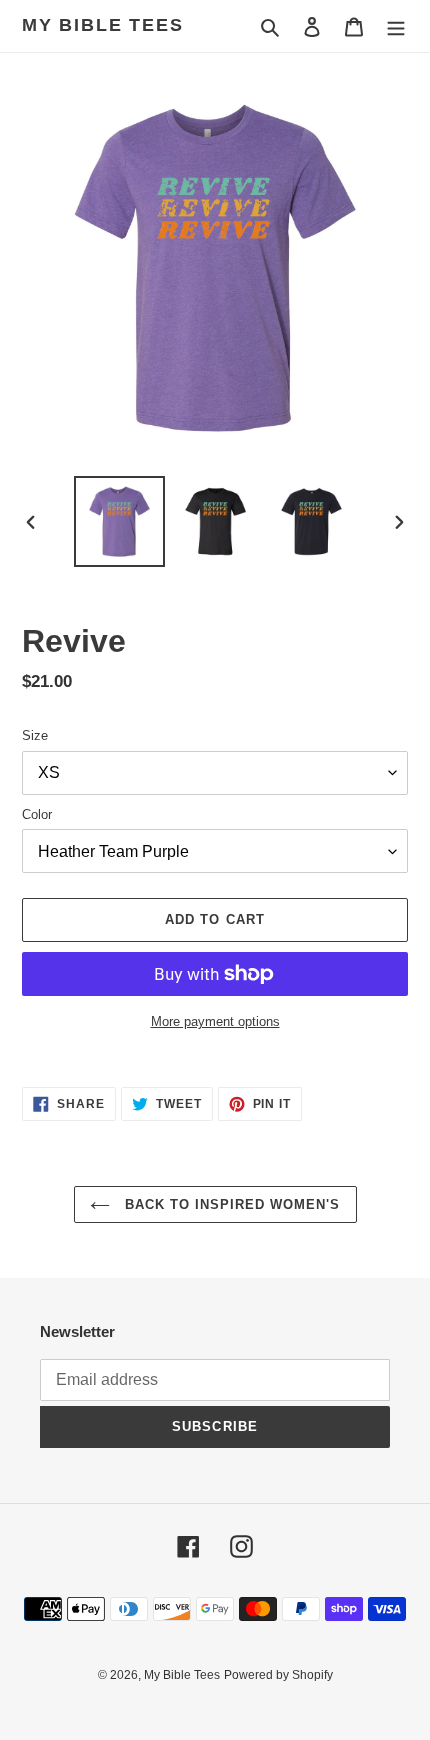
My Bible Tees (102, 25)
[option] (120, 521)
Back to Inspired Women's (230, 1204)
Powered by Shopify (278, 1675)
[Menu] (396, 26)
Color (37, 814)
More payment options (215, 1021)
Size (35, 735)
